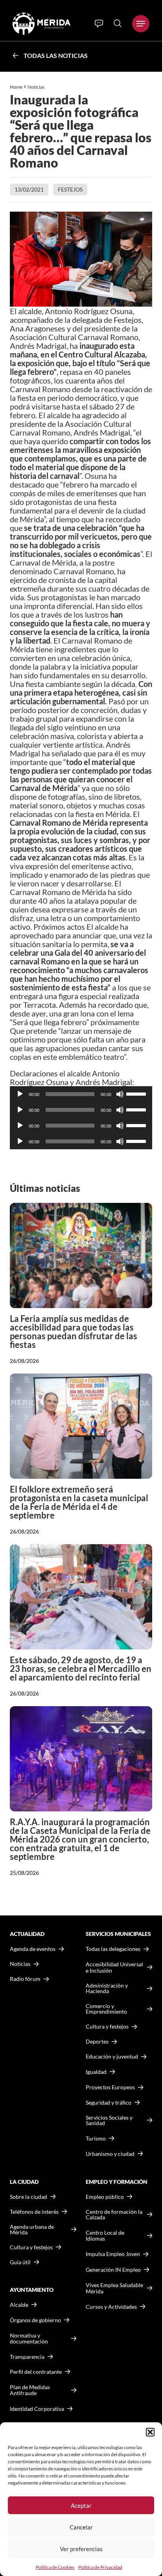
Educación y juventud (112, 2057)
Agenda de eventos (33, 1949)
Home (16, 87)
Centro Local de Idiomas (105, 2236)
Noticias (36, 87)
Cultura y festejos (31, 2247)
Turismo (96, 2138)
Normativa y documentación (29, 2339)
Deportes (97, 2042)
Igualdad (96, 2072)
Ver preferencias (81, 2549)
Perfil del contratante (36, 2372)
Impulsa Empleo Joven (113, 2254)
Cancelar (81, 2527)
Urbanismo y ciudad (110, 2154)
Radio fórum (25, 1979)
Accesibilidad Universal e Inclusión (114, 1967)
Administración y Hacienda (107, 1988)
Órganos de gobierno (35, 2320)
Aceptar (81, 2505)
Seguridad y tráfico (109, 2103)
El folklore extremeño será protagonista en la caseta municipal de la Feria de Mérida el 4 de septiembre (79, 1502)
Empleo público (105, 2197)
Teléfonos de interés (34, 2212)
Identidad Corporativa (37, 2409)
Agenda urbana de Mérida (32, 2230)
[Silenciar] (120, 1094)
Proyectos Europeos (110, 2087)
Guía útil (20, 2262)
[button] (150, 2432)
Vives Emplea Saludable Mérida (114, 2288)
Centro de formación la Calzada (114, 2215)
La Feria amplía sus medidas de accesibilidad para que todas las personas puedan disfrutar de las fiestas (74, 1332)
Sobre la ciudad (29, 2197)
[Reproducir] (20, 1094)
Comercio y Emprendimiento (106, 2009)
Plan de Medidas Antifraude (30, 2390)
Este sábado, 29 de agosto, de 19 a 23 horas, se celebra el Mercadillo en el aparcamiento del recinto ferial (81, 1669)
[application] (81, 1094)
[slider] (137, 1093)
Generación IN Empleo (113, 2270)
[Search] (118, 23)
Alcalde (19, 2305)
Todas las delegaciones (113, 1949)
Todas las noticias (56, 55)
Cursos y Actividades (111, 2307)
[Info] (99, 24)
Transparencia (27, 2357)
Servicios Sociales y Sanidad (109, 2120)
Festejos (70, 189)
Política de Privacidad (100, 2567)
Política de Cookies (55, 2567)
